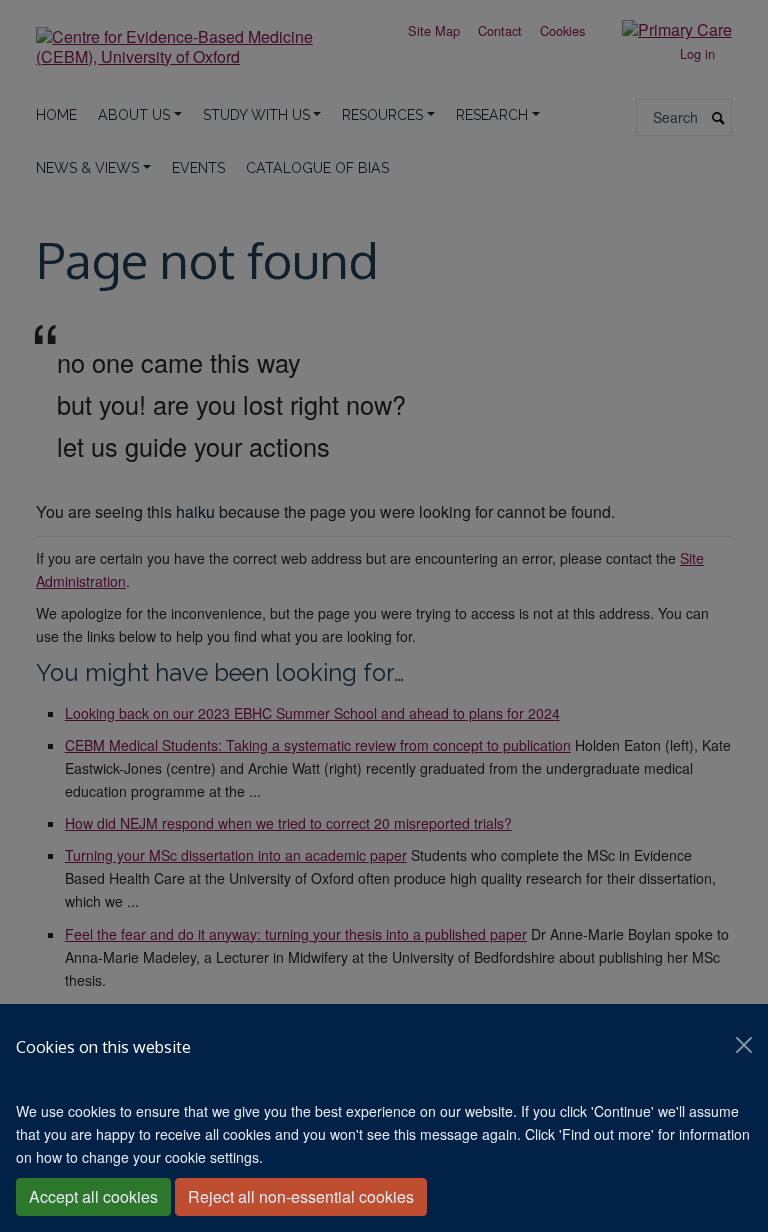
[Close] (744, 1045)
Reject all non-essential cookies (301, 1196)
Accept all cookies (93, 1196)
